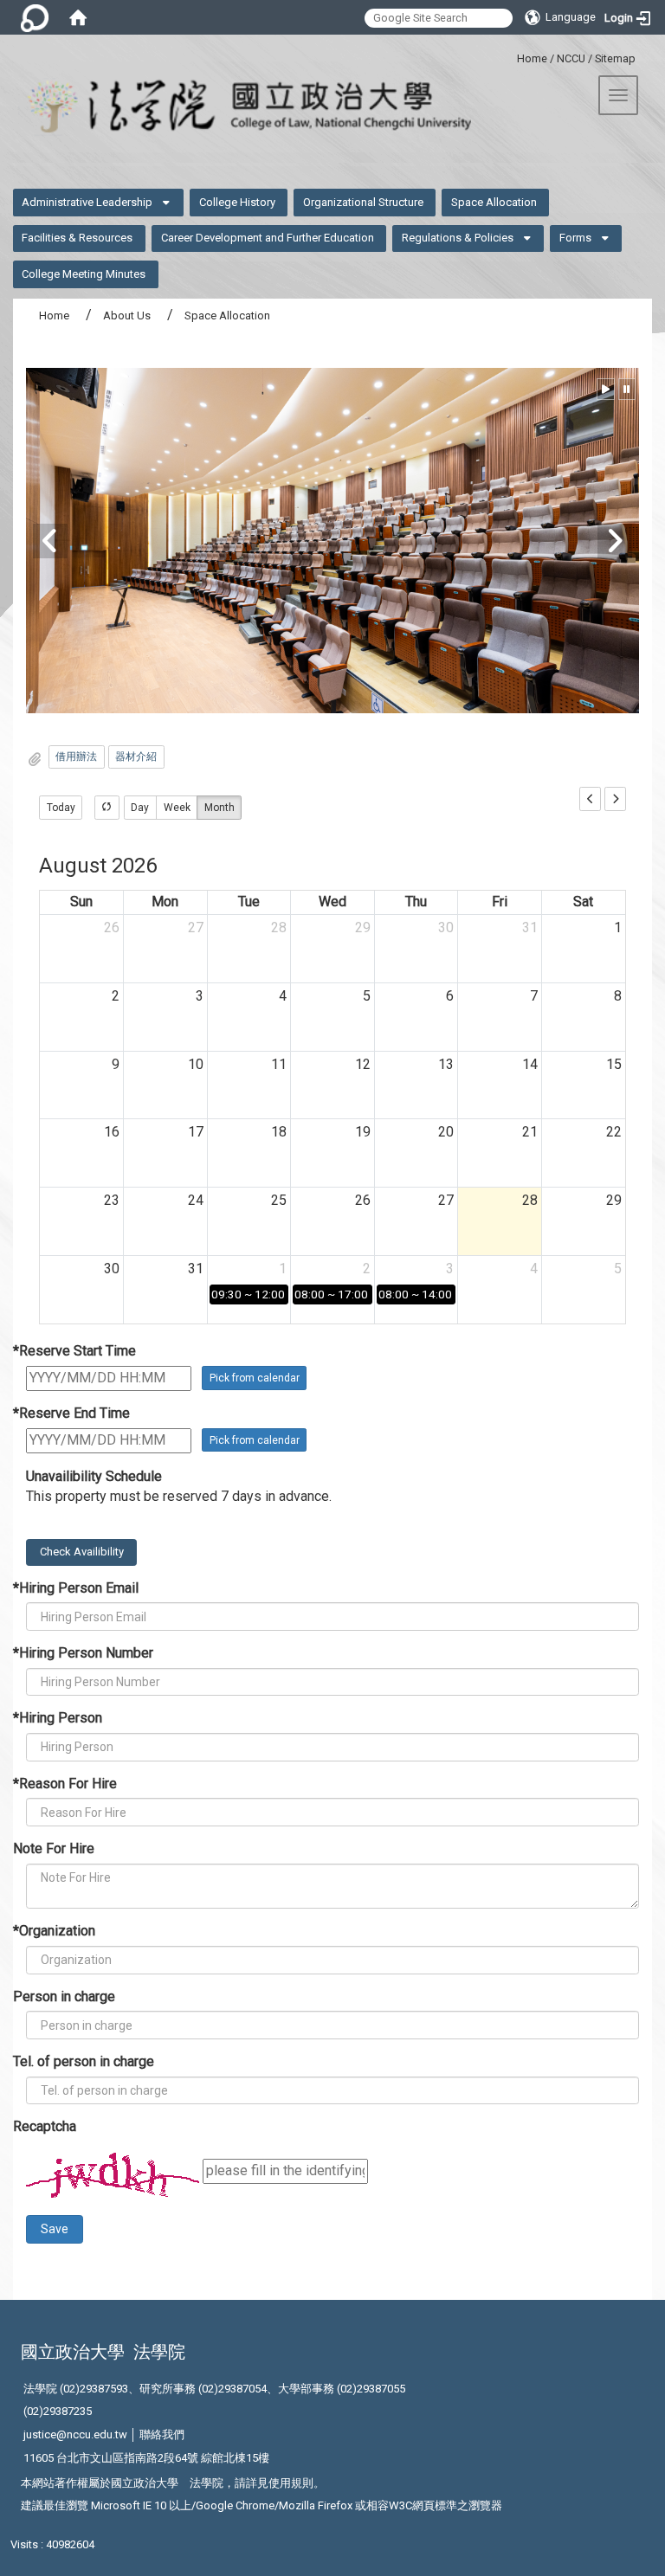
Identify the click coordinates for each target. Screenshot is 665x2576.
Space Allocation (494, 202)
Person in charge (64, 1996)
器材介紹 (136, 757)
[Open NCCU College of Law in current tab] (236, 107)
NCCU (571, 58)
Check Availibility (82, 1552)
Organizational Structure (363, 202)
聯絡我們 (162, 2434)
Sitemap (615, 58)
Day (140, 808)
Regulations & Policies (458, 238)
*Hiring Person (58, 1718)
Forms (575, 238)
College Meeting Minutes (84, 274)
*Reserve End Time (71, 1413)
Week (177, 808)
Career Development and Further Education (268, 238)
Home (532, 58)
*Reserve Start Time (74, 1351)
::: (510, 56)
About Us (127, 316)
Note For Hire (54, 1848)
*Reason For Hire (65, 1784)
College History (237, 202)
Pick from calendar (255, 1378)
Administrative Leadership (87, 202)
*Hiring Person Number (83, 1653)
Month (220, 808)
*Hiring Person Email (76, 1588)
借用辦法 (76, 757)
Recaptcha (45, 2126)
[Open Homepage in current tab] (78, 17)
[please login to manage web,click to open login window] (35, 17)
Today (61, 808)
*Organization (54, 1931)
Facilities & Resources (77, 238)
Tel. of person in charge (84, 2061)
